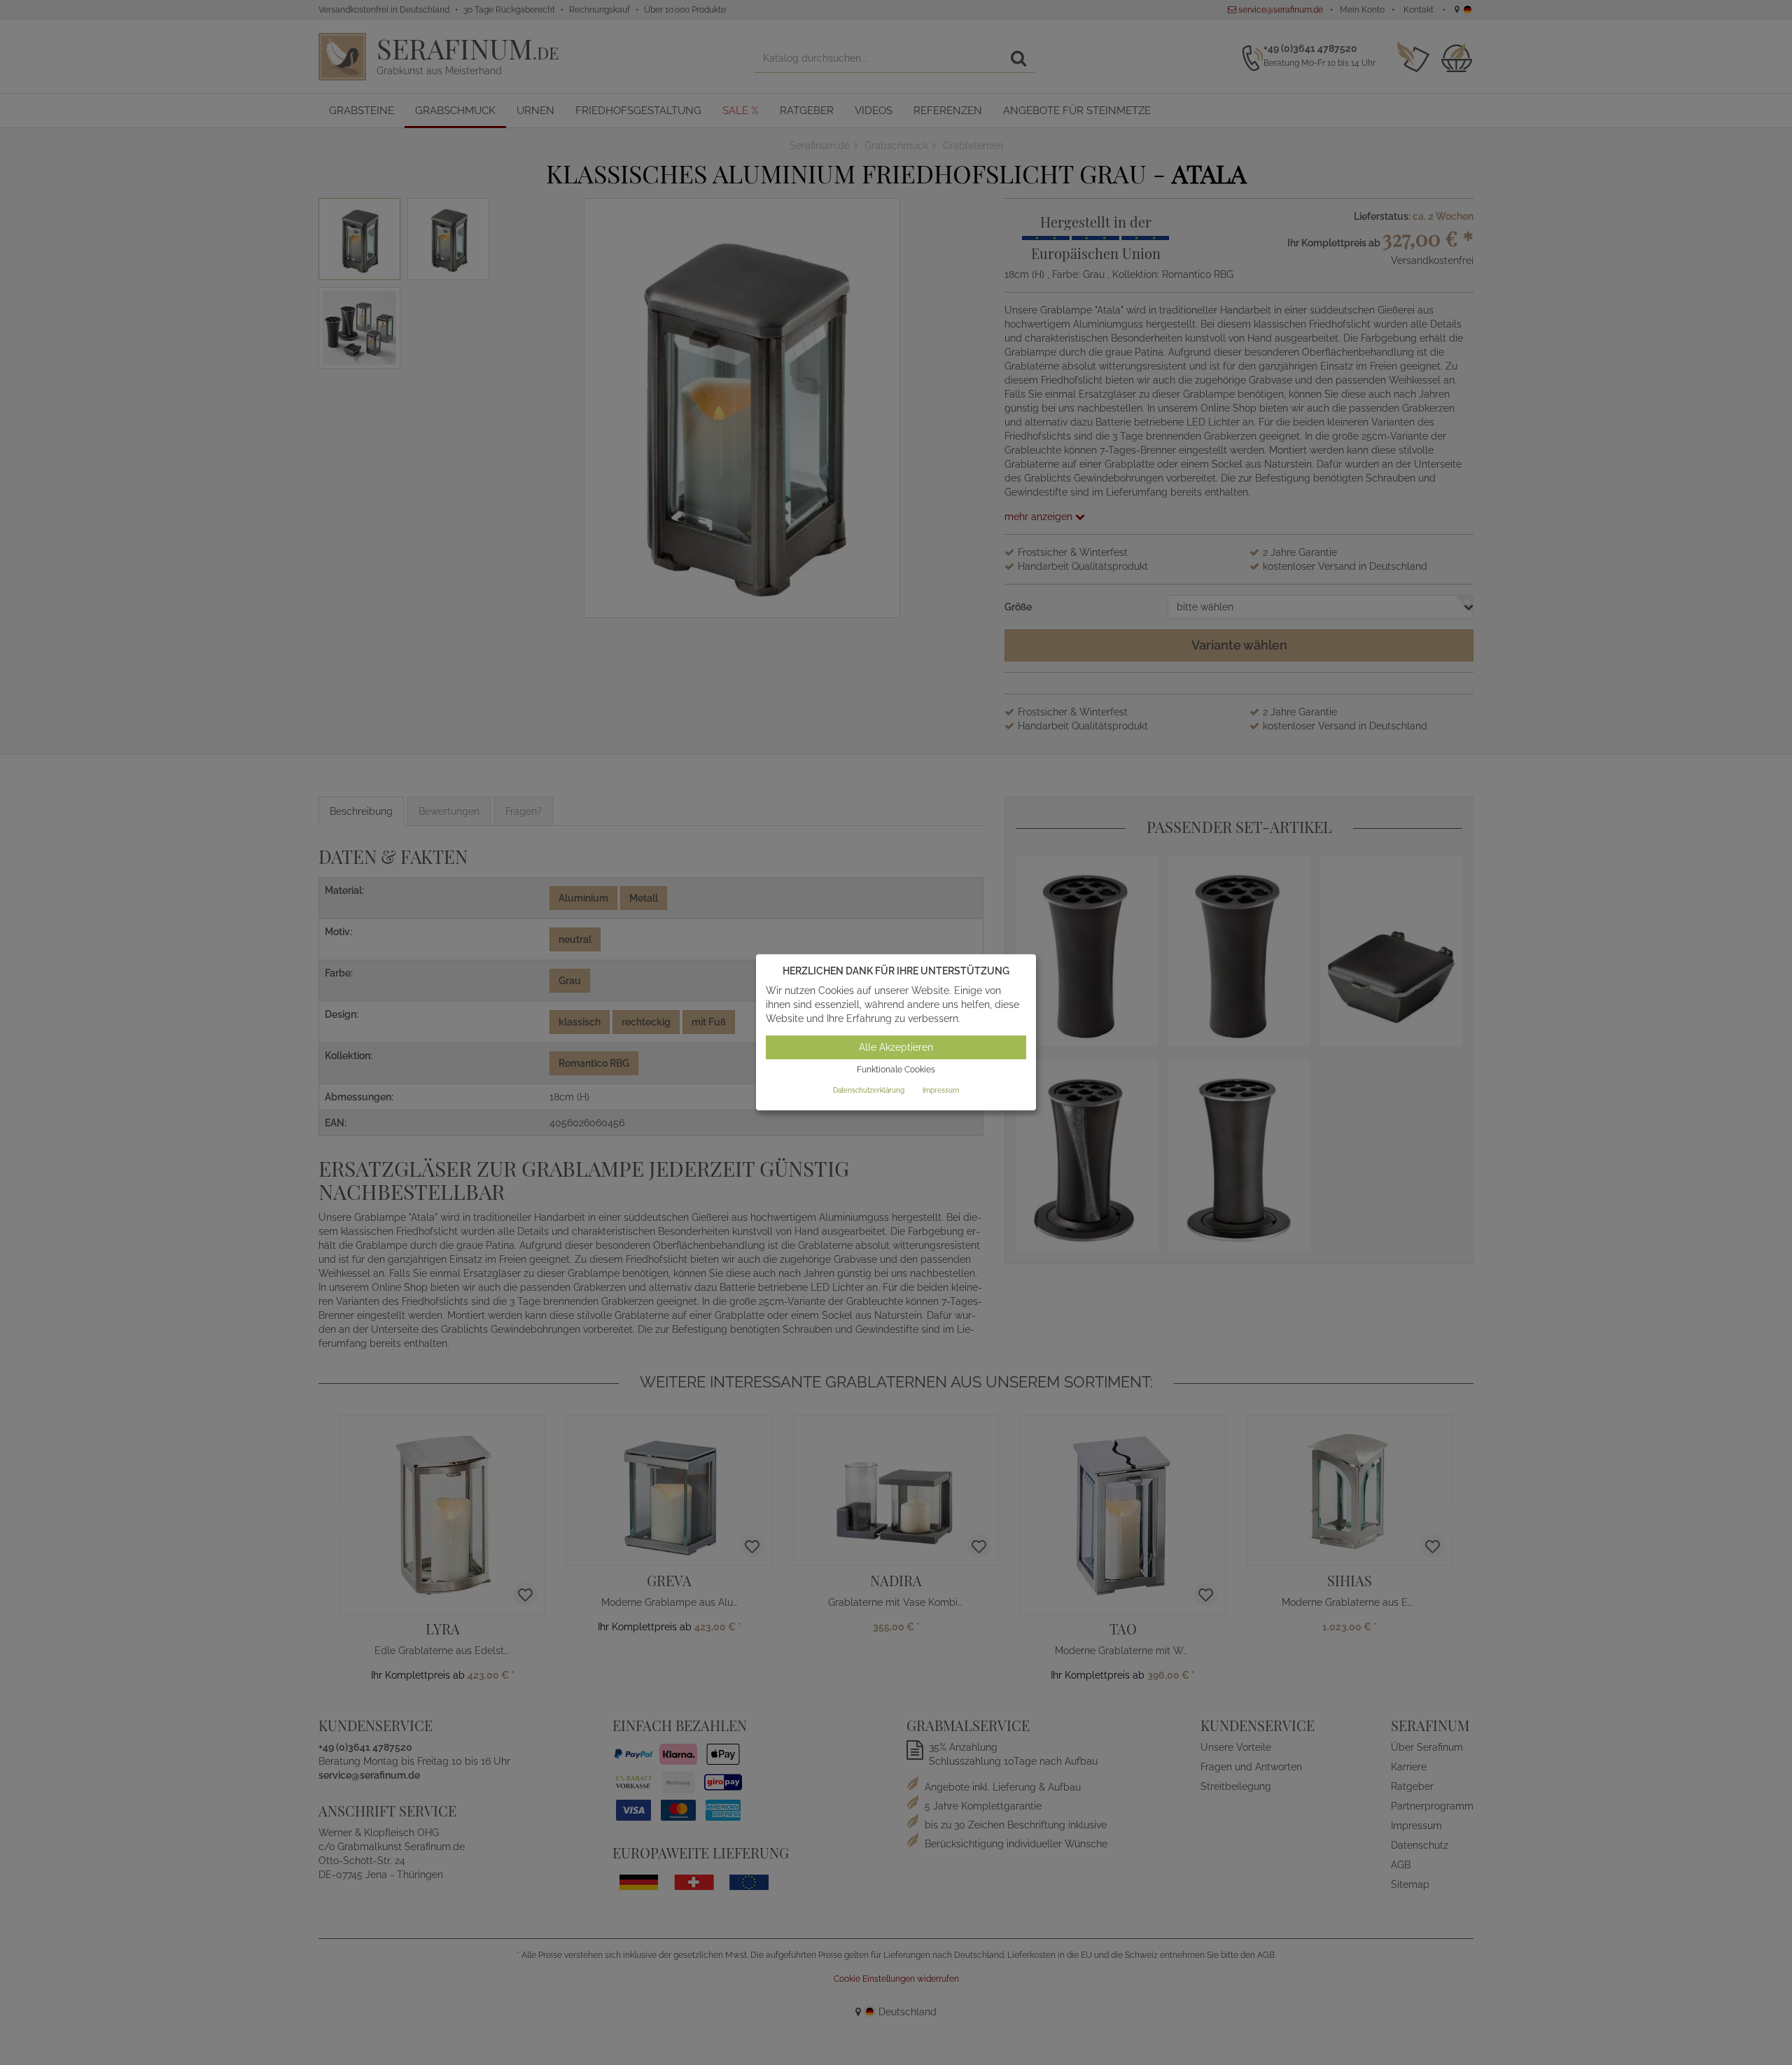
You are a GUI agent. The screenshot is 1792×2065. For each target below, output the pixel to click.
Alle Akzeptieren (896, 1047)
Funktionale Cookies (896, 1070)
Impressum (941, 1090)
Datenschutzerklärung (869, 1090)
